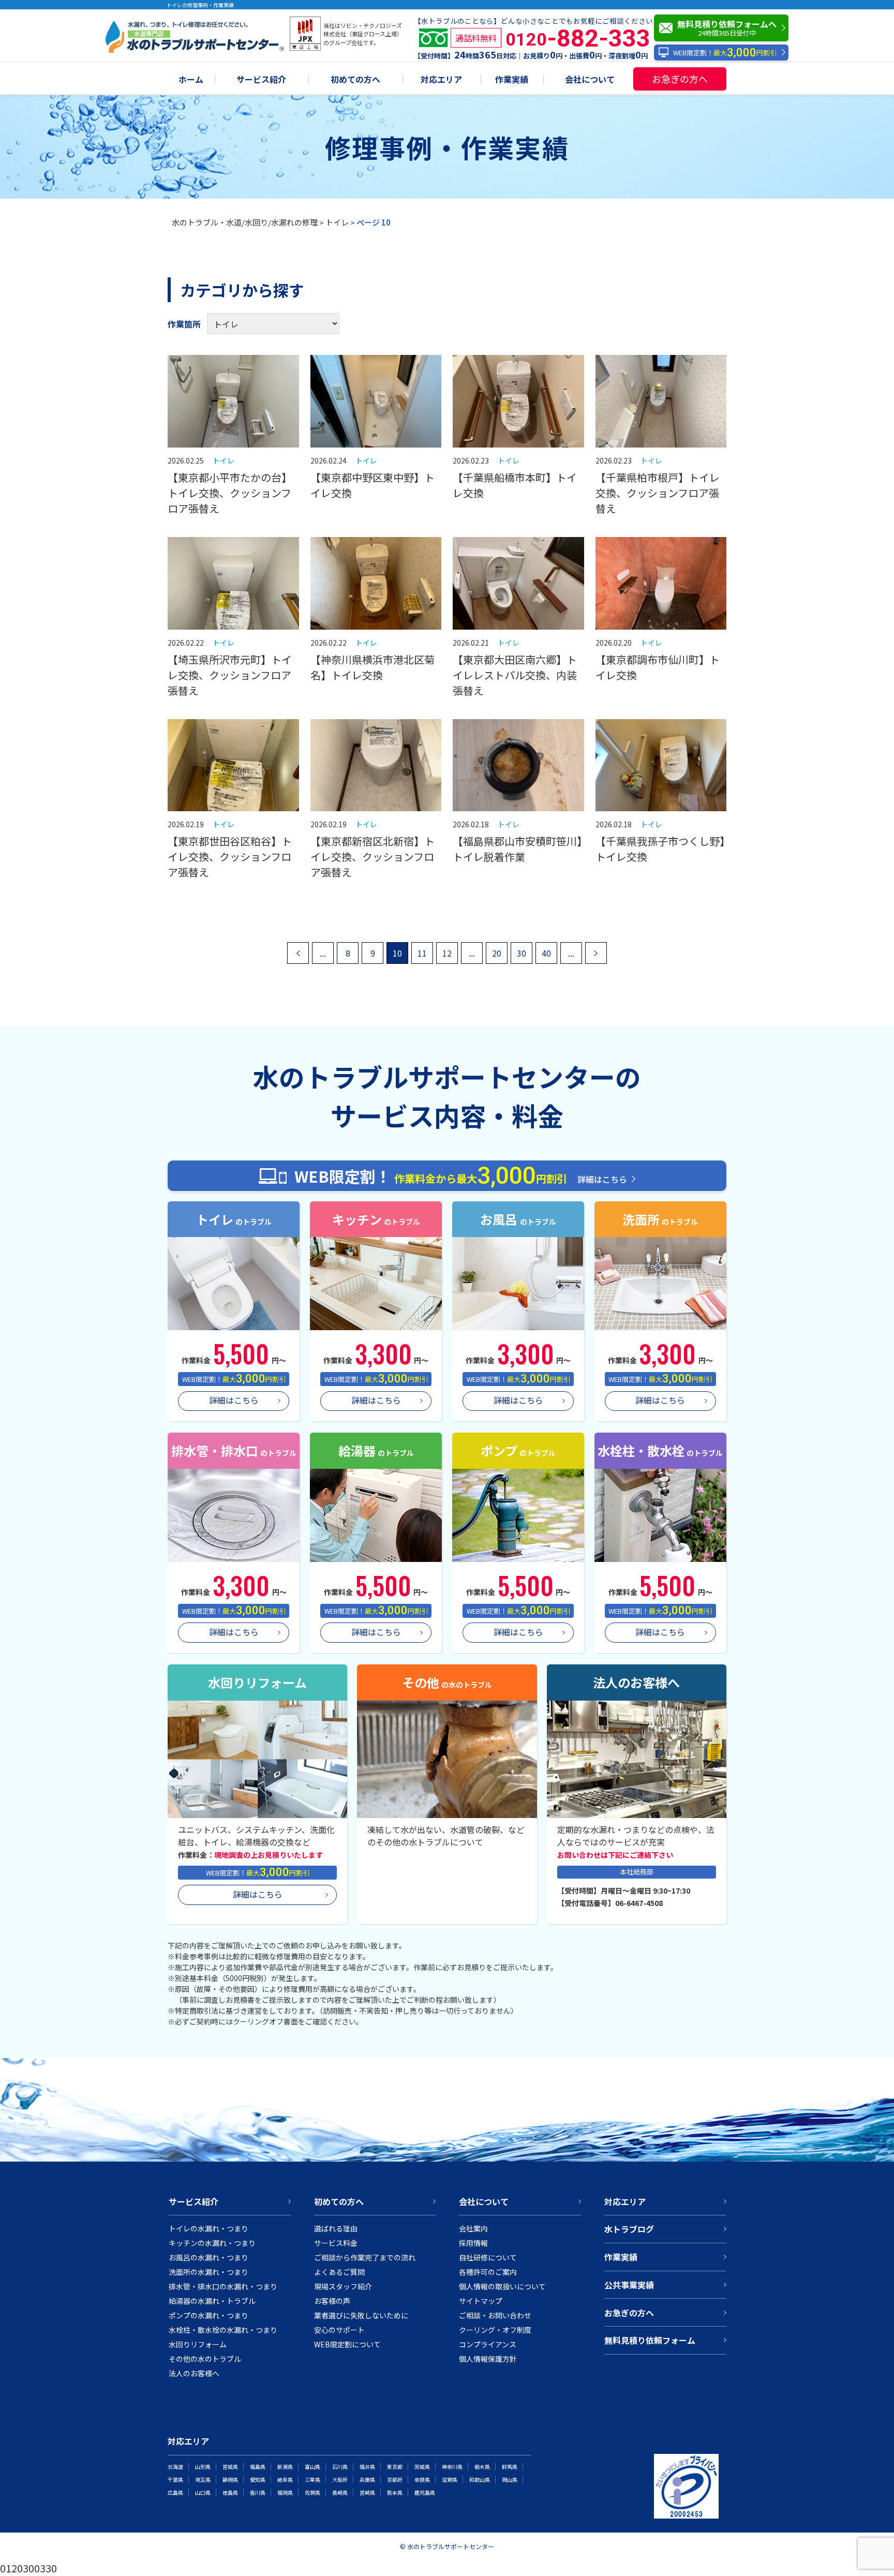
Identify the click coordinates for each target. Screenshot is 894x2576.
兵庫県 (367, 2480)
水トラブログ (629, 2229)
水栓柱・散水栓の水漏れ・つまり (223, 2330)
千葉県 (175, 2480)
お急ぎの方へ (680, 79)
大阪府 (340, 2480)
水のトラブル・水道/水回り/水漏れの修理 (245, 222)
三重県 (312, 2480)
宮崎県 (367, 2492)
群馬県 (510, 2467)
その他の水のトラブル (205, 2359)
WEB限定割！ (725, 53)
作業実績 (512, 80)
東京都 (395, 2467)
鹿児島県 (425, 2492)
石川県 (340, 2467)
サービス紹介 (261, 80)
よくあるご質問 (339, 2272)
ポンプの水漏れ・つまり (208, 2315)
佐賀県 (312, 2492)
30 (521, 953)
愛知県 (258, 2480)
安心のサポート (339, 2330)
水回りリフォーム (198, 2344)
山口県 (203, 2492)
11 (422, 953)
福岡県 (285, 2492)
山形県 (203, 2467)
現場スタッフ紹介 (343, 2286)
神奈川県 (452, 2467)
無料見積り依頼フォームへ (727, 28)
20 (497, 953)
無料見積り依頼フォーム (650, 2340)
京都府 (395, 2480)
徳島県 (230, 2492)
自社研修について (488, 2257)
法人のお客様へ (194, 2373)
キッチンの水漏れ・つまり (212, 2243)
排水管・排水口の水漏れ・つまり (223, 2286)
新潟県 (285, 2467)
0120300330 (28, 2568)
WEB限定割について (347, 2344)
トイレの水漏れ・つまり (208, 2228)
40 (546, 953)
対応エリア (441, 80)
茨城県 (422, 2467)
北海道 (175, 2467)
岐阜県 (285, 2480)
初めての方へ (355, 80)
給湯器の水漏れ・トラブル (212, 2301)
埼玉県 (203, 2480)
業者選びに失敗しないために (361, 2315)
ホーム (191, 80)
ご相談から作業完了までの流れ (365, 2257)
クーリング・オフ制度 (495, 2330)
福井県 (367, 2467)
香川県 (258, 2492)
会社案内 (473, 2228)
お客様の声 (332, 2301)
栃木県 (482, 2467)
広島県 (175, 2492)
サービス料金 (336, 2243)
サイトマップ (481, 2301)
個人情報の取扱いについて (502, 2286)
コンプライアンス (488, 2344)
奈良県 (422, 2480)
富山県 (312, 2467)
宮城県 (230, 2467)
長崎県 (340, 2492)
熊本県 (395, 2492)
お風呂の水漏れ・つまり (208, 2257)
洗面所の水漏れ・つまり (208, 2272)
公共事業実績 (629, 2285)
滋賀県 (450, 2480)
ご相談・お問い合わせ (495, 2315)
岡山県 (510, 2480)
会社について (590, 80)
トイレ (337, 222)
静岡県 (230, 2480)
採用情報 (473, 2243)
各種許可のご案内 (488, 2272)
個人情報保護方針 (488, 2359)
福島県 (258, 2467)
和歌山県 (480, 2480)
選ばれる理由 (336, 2228)
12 (447, 953)
